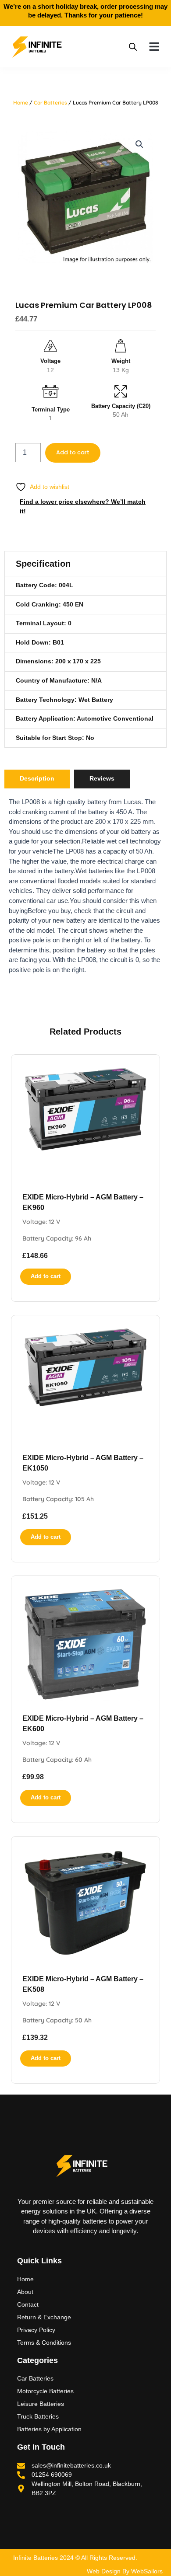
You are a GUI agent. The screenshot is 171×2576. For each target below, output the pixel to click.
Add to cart (73, 452)
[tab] (37, 779)
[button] (154, 47)
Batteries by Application (49, 2429)
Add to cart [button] (46, 1276)
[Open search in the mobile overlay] (133, 47)
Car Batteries (50, 103)
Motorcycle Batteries (45, 2391)
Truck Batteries (38, 2416)
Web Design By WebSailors (125, 2571)
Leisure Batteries (41, 2404)
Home (21, 103)
